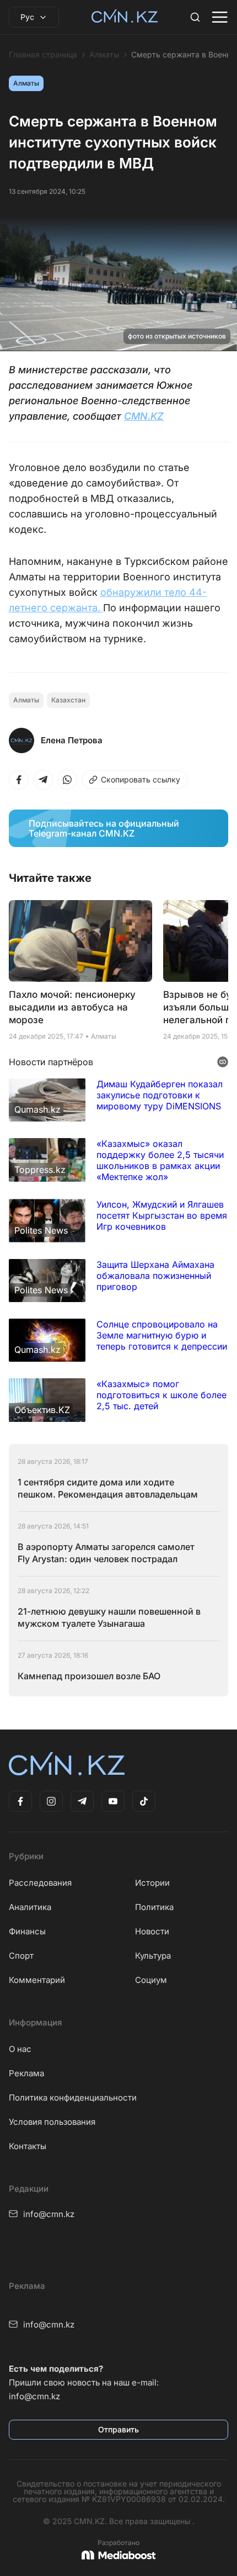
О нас (20, 2049)
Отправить (118, 2429)
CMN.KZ (144, 416)
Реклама (26, 2073)
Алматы (104, 55)
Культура (153, 1956)
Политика (154, 1907)
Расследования (40, 1883)
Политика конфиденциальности (73, 2098)
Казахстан (68, 700)
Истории (152, 1883)
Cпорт (21, 1956)
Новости (152, 1931)
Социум (151, 1980)
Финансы (27, 1931)
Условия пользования (52, 2122)
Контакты (28, 2146)
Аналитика (30, 1907)
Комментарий (37, 1980)
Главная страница (43, 55)
